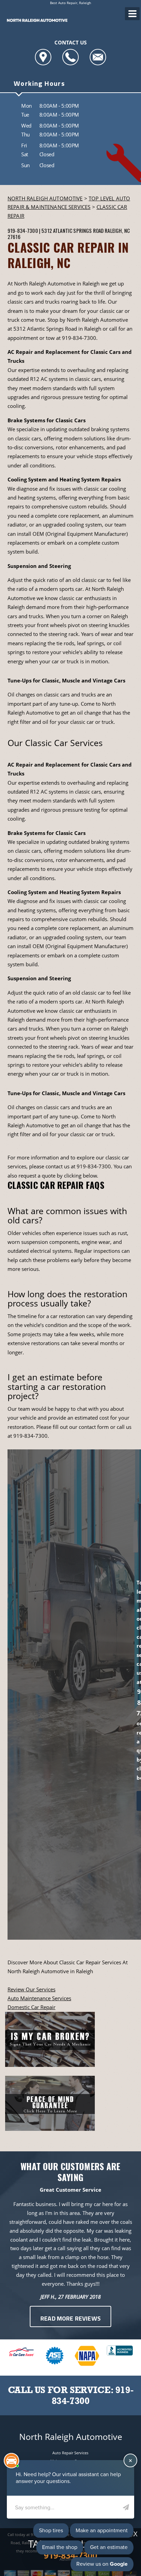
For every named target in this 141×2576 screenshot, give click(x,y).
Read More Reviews (70, 2319)
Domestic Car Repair (31, 2007)
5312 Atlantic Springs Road (73, 230)
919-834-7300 (23, 230)
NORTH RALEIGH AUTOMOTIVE (45, 198)
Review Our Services (31, 1989)
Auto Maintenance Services (39, 1998)
